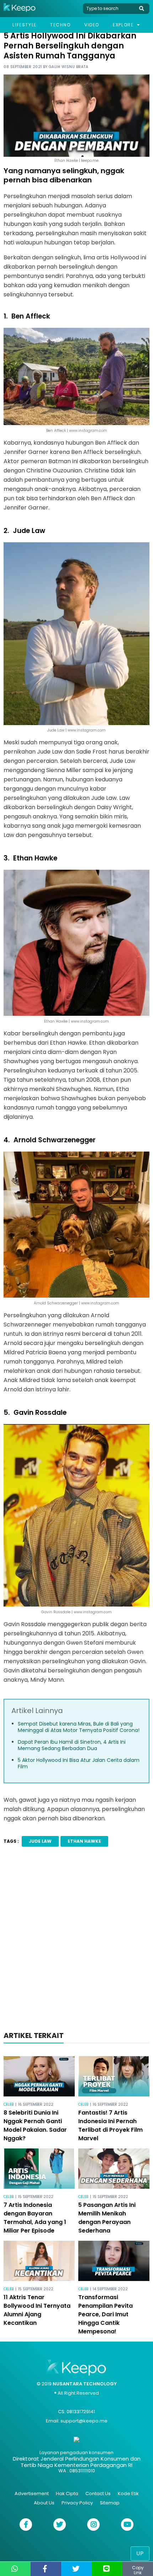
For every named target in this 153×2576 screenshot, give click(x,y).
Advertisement (32, 2494)
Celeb (9, 2104)
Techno (60, 25)
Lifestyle (24, 25)
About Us (44, 2503)
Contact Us (98, 2494)
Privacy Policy (77, 2503)
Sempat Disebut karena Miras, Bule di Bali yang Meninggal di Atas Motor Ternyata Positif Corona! (79, 1727)
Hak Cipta (67, 2494)
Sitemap (110, 2503)
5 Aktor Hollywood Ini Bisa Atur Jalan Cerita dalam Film (79, 1763)
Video (92, 25)
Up (140, 2553)
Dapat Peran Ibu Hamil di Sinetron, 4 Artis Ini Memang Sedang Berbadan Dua (72, 1745)
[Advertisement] (76, 1941)
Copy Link (138, 2570)
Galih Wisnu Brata (69, 67)
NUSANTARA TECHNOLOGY (85, 2384)
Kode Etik (128, 2494)
